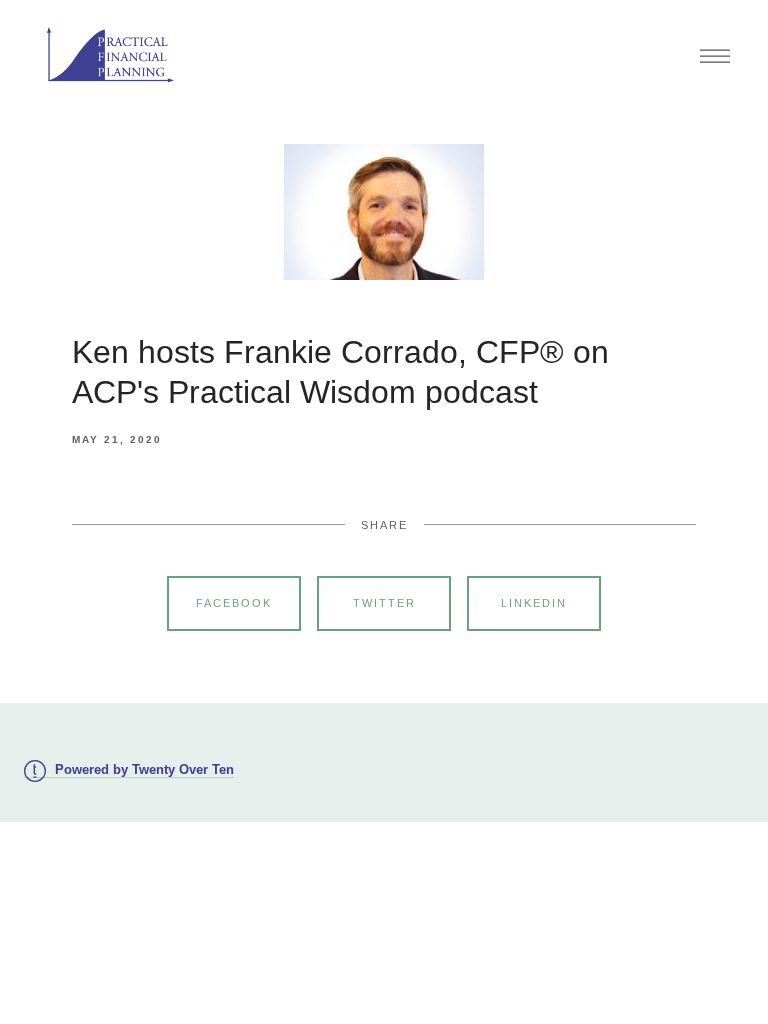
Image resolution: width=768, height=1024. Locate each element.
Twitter (384, 603)
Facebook (234, 603)
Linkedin (534, 603)
